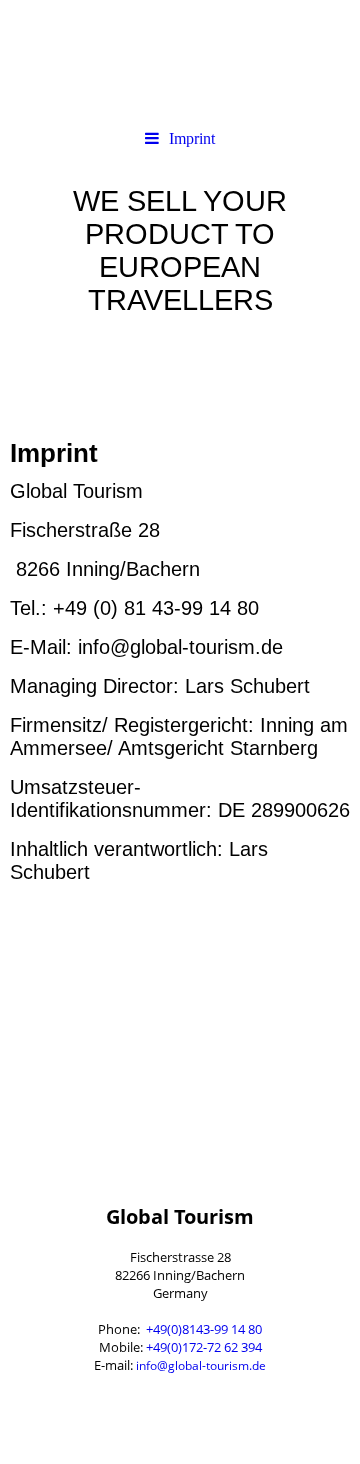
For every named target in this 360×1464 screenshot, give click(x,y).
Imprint (192, 138)
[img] (180, 60)
